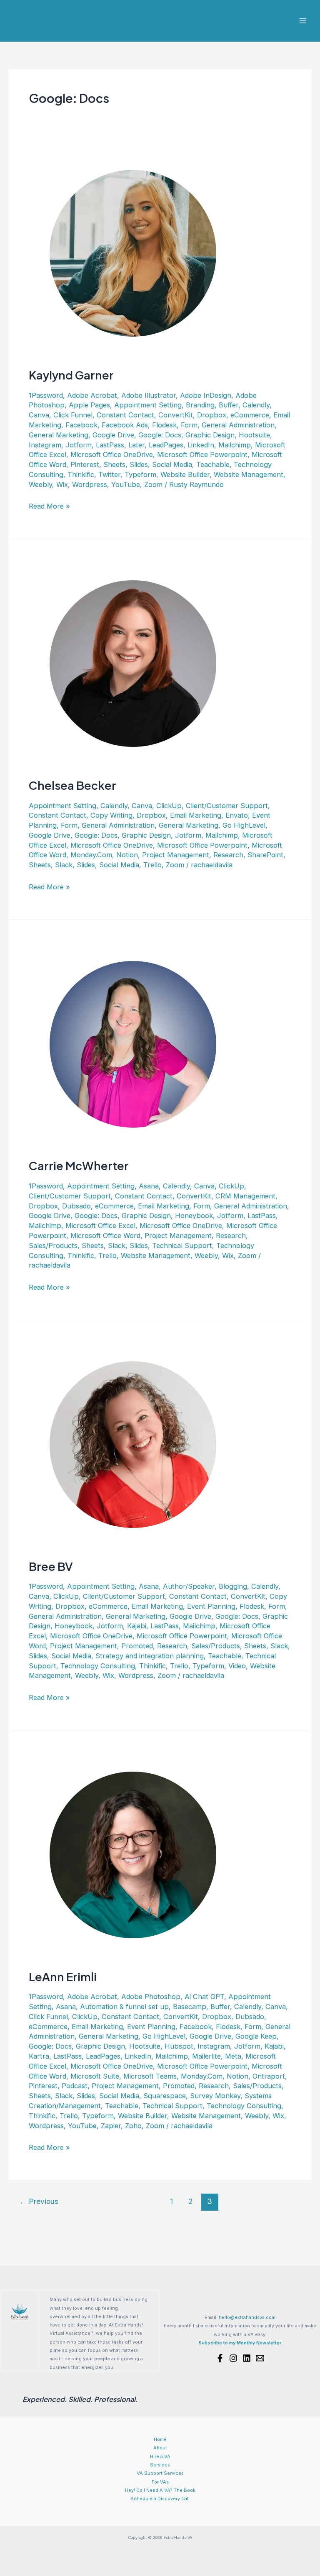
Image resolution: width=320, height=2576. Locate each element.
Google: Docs (160, 435)
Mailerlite (206, 2056)
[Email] (260, 2358)
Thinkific (81, 474)
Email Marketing (196, 815)
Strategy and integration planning (150, 1656)
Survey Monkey (215, 2096)
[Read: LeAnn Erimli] (133, 1854)
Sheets (114, 464)
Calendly (256, 405)
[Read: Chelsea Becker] (133, 663)
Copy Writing (111, 815)
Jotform (79, 445)
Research (228, 855)
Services (160, 2465)
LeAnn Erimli (63, 1977)
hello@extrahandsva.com (247, 2317)
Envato (237, 815)
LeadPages (166, 445)
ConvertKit (176, 415)
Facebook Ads (125, 425)
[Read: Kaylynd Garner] (133, 253)
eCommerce (250, 415)
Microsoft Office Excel (100, 1226)
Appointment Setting (148, 405)
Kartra (39, 2056)
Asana (149, 1186)
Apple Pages (89, 405)
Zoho (133, 2126)
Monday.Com (91, 855)
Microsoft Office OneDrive (112, 454)
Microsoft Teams (150, 2076)
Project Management (176, 855)
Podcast (75, 2086)
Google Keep (256, 2036)
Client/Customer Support (227, 806)
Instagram (45, 445)
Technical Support (182, 1246)
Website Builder (185, 474)
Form (189, 425)
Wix (62, 484)
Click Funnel (73, 415)
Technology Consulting (98, 1666)
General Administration (238, 425)
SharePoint (265, 855)
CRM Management (245, 1196)
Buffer (229, 405)
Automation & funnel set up (124, 2007)
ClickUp (169, 806)
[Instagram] (233, 2358)
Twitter (109, 474)
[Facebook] (220, 2358)
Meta (233, 2056)
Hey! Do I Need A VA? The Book (160, 2490)
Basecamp (190, 2007)
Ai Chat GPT (204, 1997)
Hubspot (179, 2046)
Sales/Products (53, 1246)
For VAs (160, 2482)
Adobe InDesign (206, 395)
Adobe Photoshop (151, 1997)
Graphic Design (210, 435)
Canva (39, 415)
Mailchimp (235, 445)
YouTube (126, 484)
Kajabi (137, 1626)
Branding (200, 405)
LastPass (110, 445)
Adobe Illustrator (149, 395)
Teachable (213, 464)
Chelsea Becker (72, 785)
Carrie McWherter (79, 1166)
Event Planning (211, 1606)
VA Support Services (160, 2473)
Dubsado (76, 1206)
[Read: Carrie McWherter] (133, 1043)
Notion (127, 855)
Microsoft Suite (95, 2076)
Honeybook (194, 1216)
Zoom (153, 484)
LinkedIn (201, 445)
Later (136, 445)
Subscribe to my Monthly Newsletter (240, 2343)
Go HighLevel (244, 825)
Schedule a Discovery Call (160, 2499)
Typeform (140, 474)
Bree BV (51, 1566)
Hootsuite (254, 435)
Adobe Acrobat (92, 395)
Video (237, 1666)
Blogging (233, 1586)
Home (160, 2439)
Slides (139, 464)
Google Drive (113, 435)
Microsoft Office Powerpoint (202, 454)
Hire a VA (160, 2456)
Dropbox (212, 415)
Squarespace (165, 2096)
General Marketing (59, 435)
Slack (64, 865)
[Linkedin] (247, 2358)
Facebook (81, 425)
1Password (46, 395)
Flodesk (164, 425)
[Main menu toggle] (303, 21)
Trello (152, 865)
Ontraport (269, 2076)
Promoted (137, 1646)
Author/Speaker (189, 1586)
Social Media (172, 464)
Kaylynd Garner (71, 375)
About (160, 2448)
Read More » (49, 507)
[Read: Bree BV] (133, 1444)
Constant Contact (125, 415)
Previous (39, 2201)
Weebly (40, 484)
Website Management (249, 474)
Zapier (111, 2126)
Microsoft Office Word (105, 1236)
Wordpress (90, 484)
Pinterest (85, 464)
